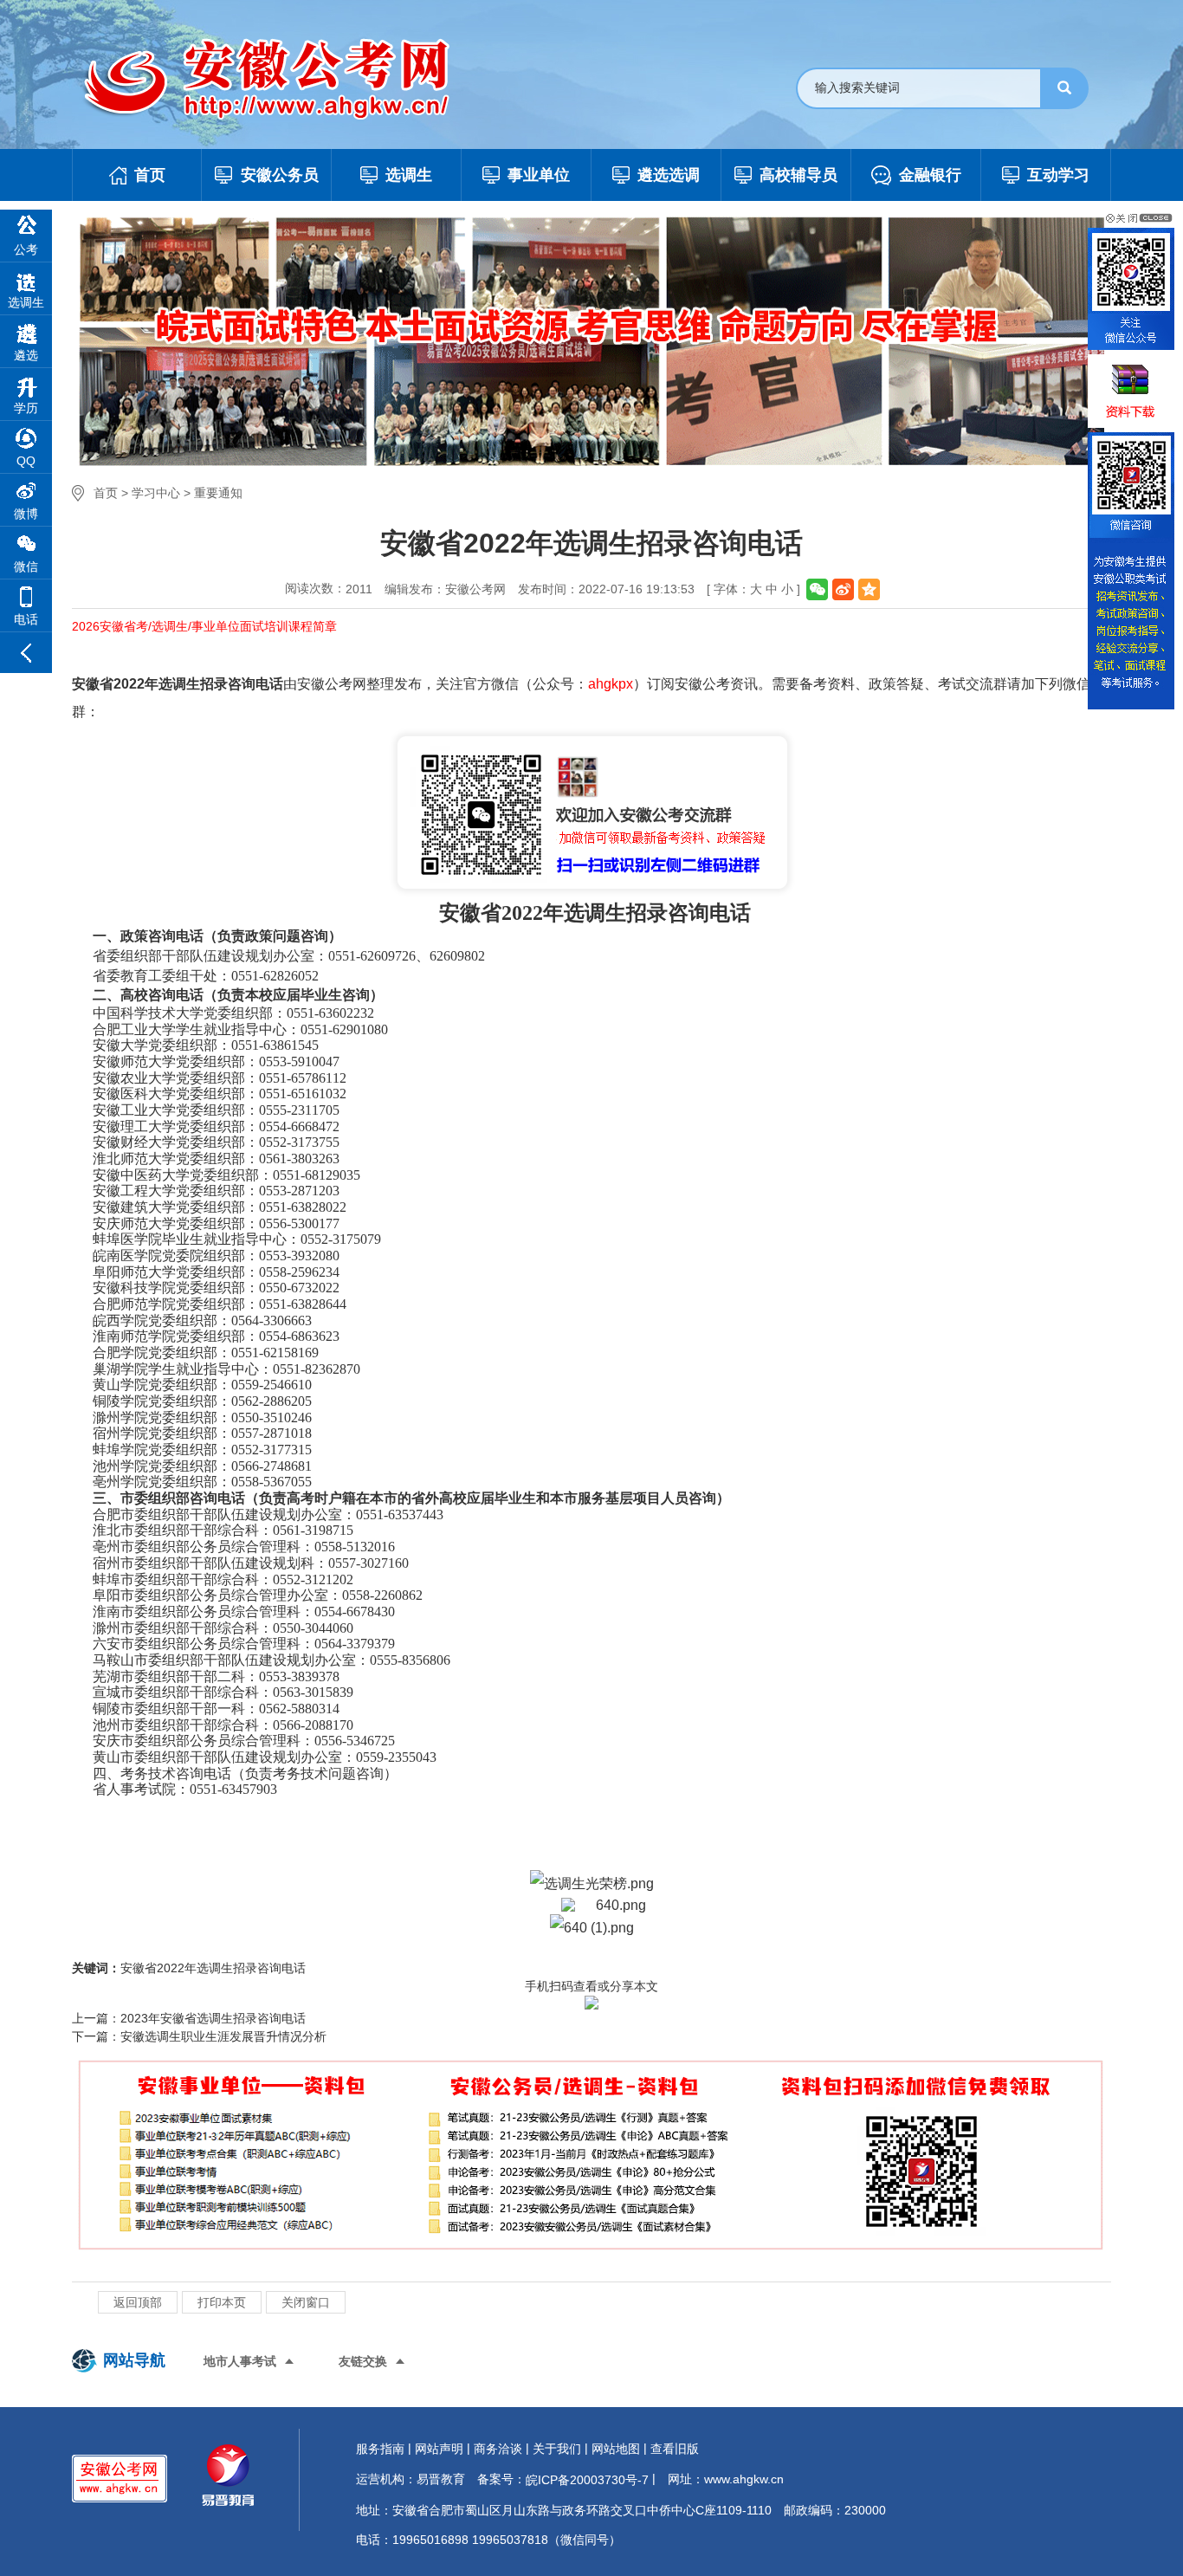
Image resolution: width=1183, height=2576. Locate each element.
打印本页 (222, 2302)
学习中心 (156, 493)
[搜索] (1064, 88)
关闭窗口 (306, 2302)
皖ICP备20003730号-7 (587, 2480)
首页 (106, 493)
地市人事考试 (240, 2361)
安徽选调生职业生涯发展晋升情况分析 (223, 2036)
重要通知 (218, 493)
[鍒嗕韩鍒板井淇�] (817, 589)
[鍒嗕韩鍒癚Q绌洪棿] (869, 589)
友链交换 (363, 2361)
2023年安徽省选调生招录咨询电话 (213, 2018)
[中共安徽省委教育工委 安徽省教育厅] (284, 80)
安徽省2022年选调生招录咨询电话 (213, 1968)
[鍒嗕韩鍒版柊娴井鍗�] (843, 589)
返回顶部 (138, 2302)
